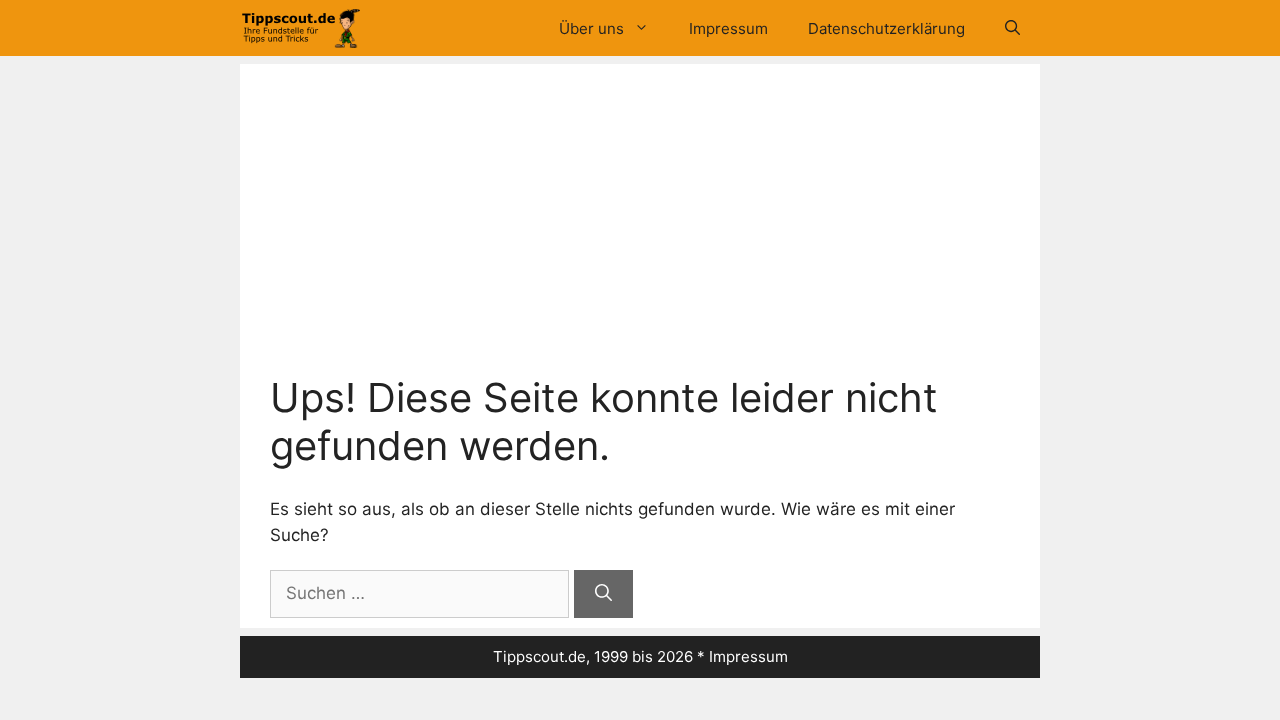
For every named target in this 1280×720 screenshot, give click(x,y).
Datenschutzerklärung (886, 28)
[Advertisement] (640, 224)
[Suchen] (603, 594)
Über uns (591, 28)
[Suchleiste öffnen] (1012, 28)
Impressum (728, 28)
